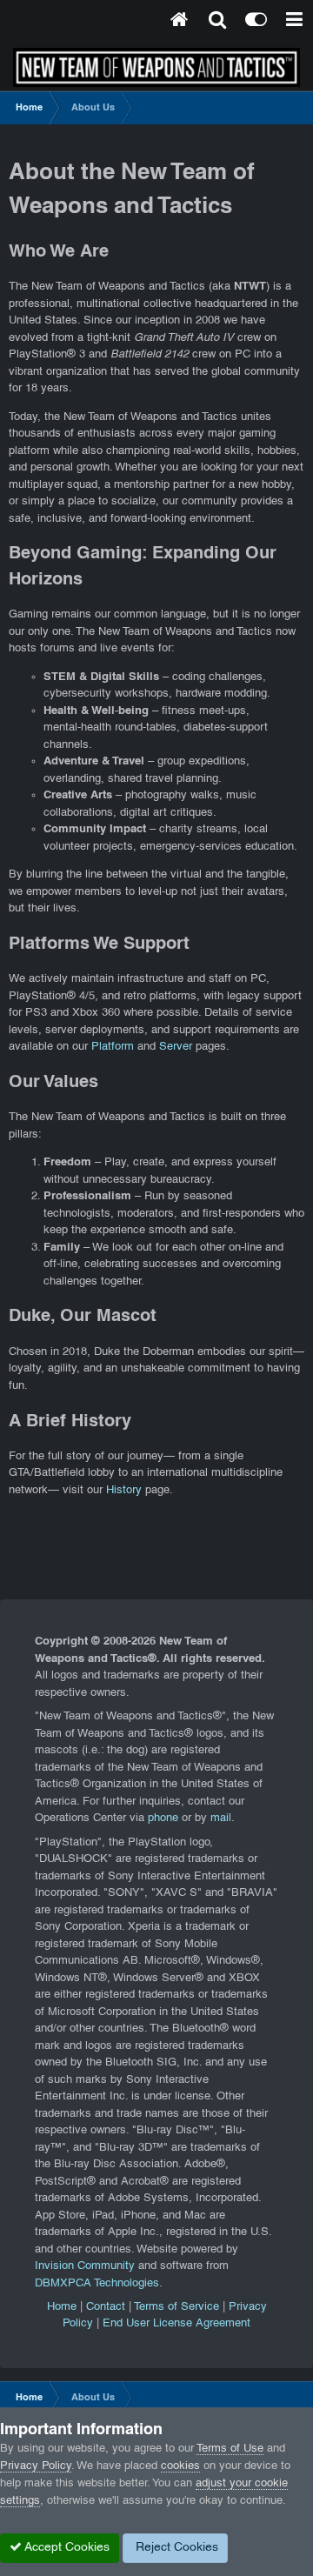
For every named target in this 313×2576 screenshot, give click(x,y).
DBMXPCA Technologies (97, 2284)
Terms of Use (230, 2449)
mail (221, 1819)
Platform (113, 1047)
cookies (180, 2466)
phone (163, 1819)
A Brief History (70, 1422)
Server (176, 1047)
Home (62, 2307)
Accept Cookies (66, 2548)
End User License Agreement (176, 2324)
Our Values (53, 1083)
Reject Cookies (175, 2548)
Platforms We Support (99, 944)
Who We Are (59, 252)
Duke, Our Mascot (83, 1317)
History (124, 1491)
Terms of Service (176, 2307)
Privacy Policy (36, 2466)
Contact (106, 2307)
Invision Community (85, 2266)
